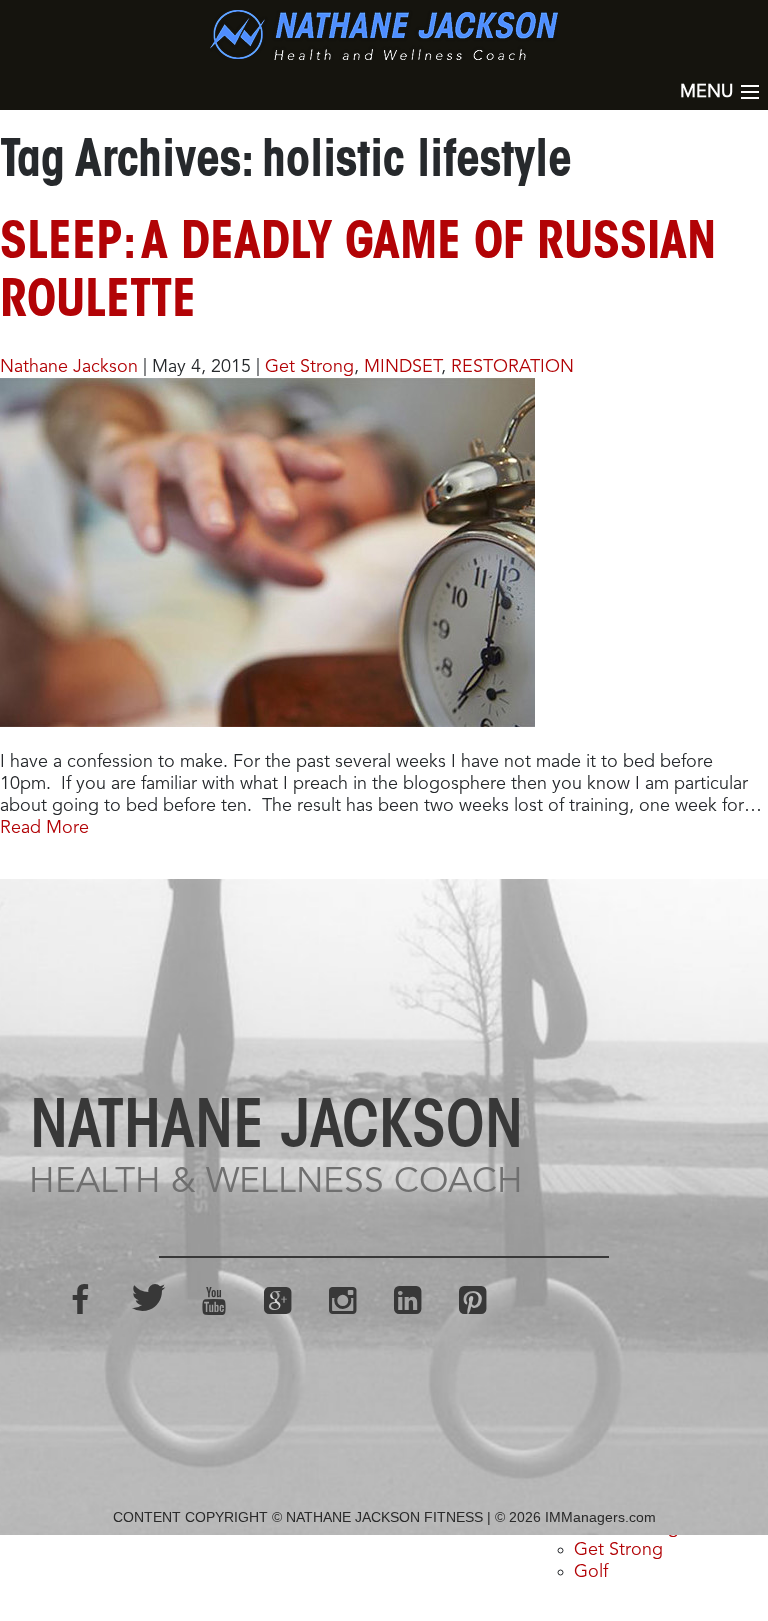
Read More (44, 828)
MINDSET (402, 367)
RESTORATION (512, 367)
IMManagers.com (600, 1517)
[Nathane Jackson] (384, 35)
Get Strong (309, 367)
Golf (591, 1572)
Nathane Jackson (69, 367)
